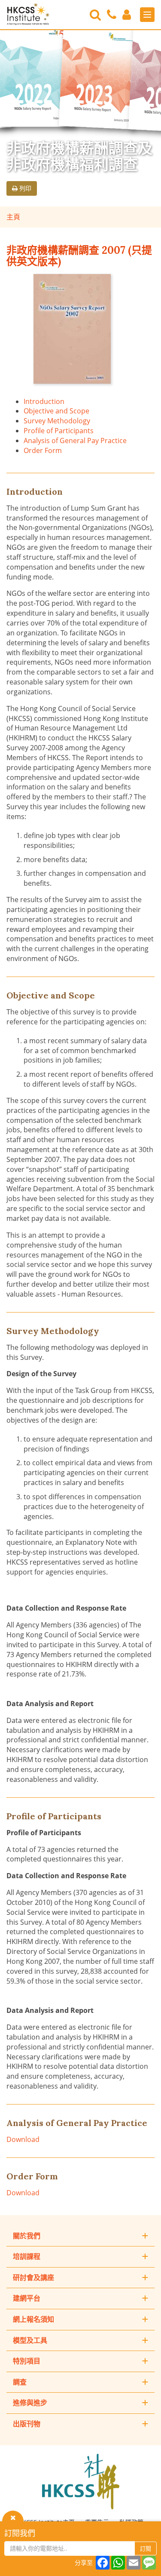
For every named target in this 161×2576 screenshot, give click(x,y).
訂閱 (146, 2548)
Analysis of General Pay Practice (75, 441)
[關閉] (13, 2517)
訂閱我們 (20, 2533)
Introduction (44, 401)
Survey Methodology (57, 421)
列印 (24, 188)
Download (23, 2139)
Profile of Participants (59, 431)
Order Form (43, 450)
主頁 (13, 217)
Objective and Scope (56, 411)
